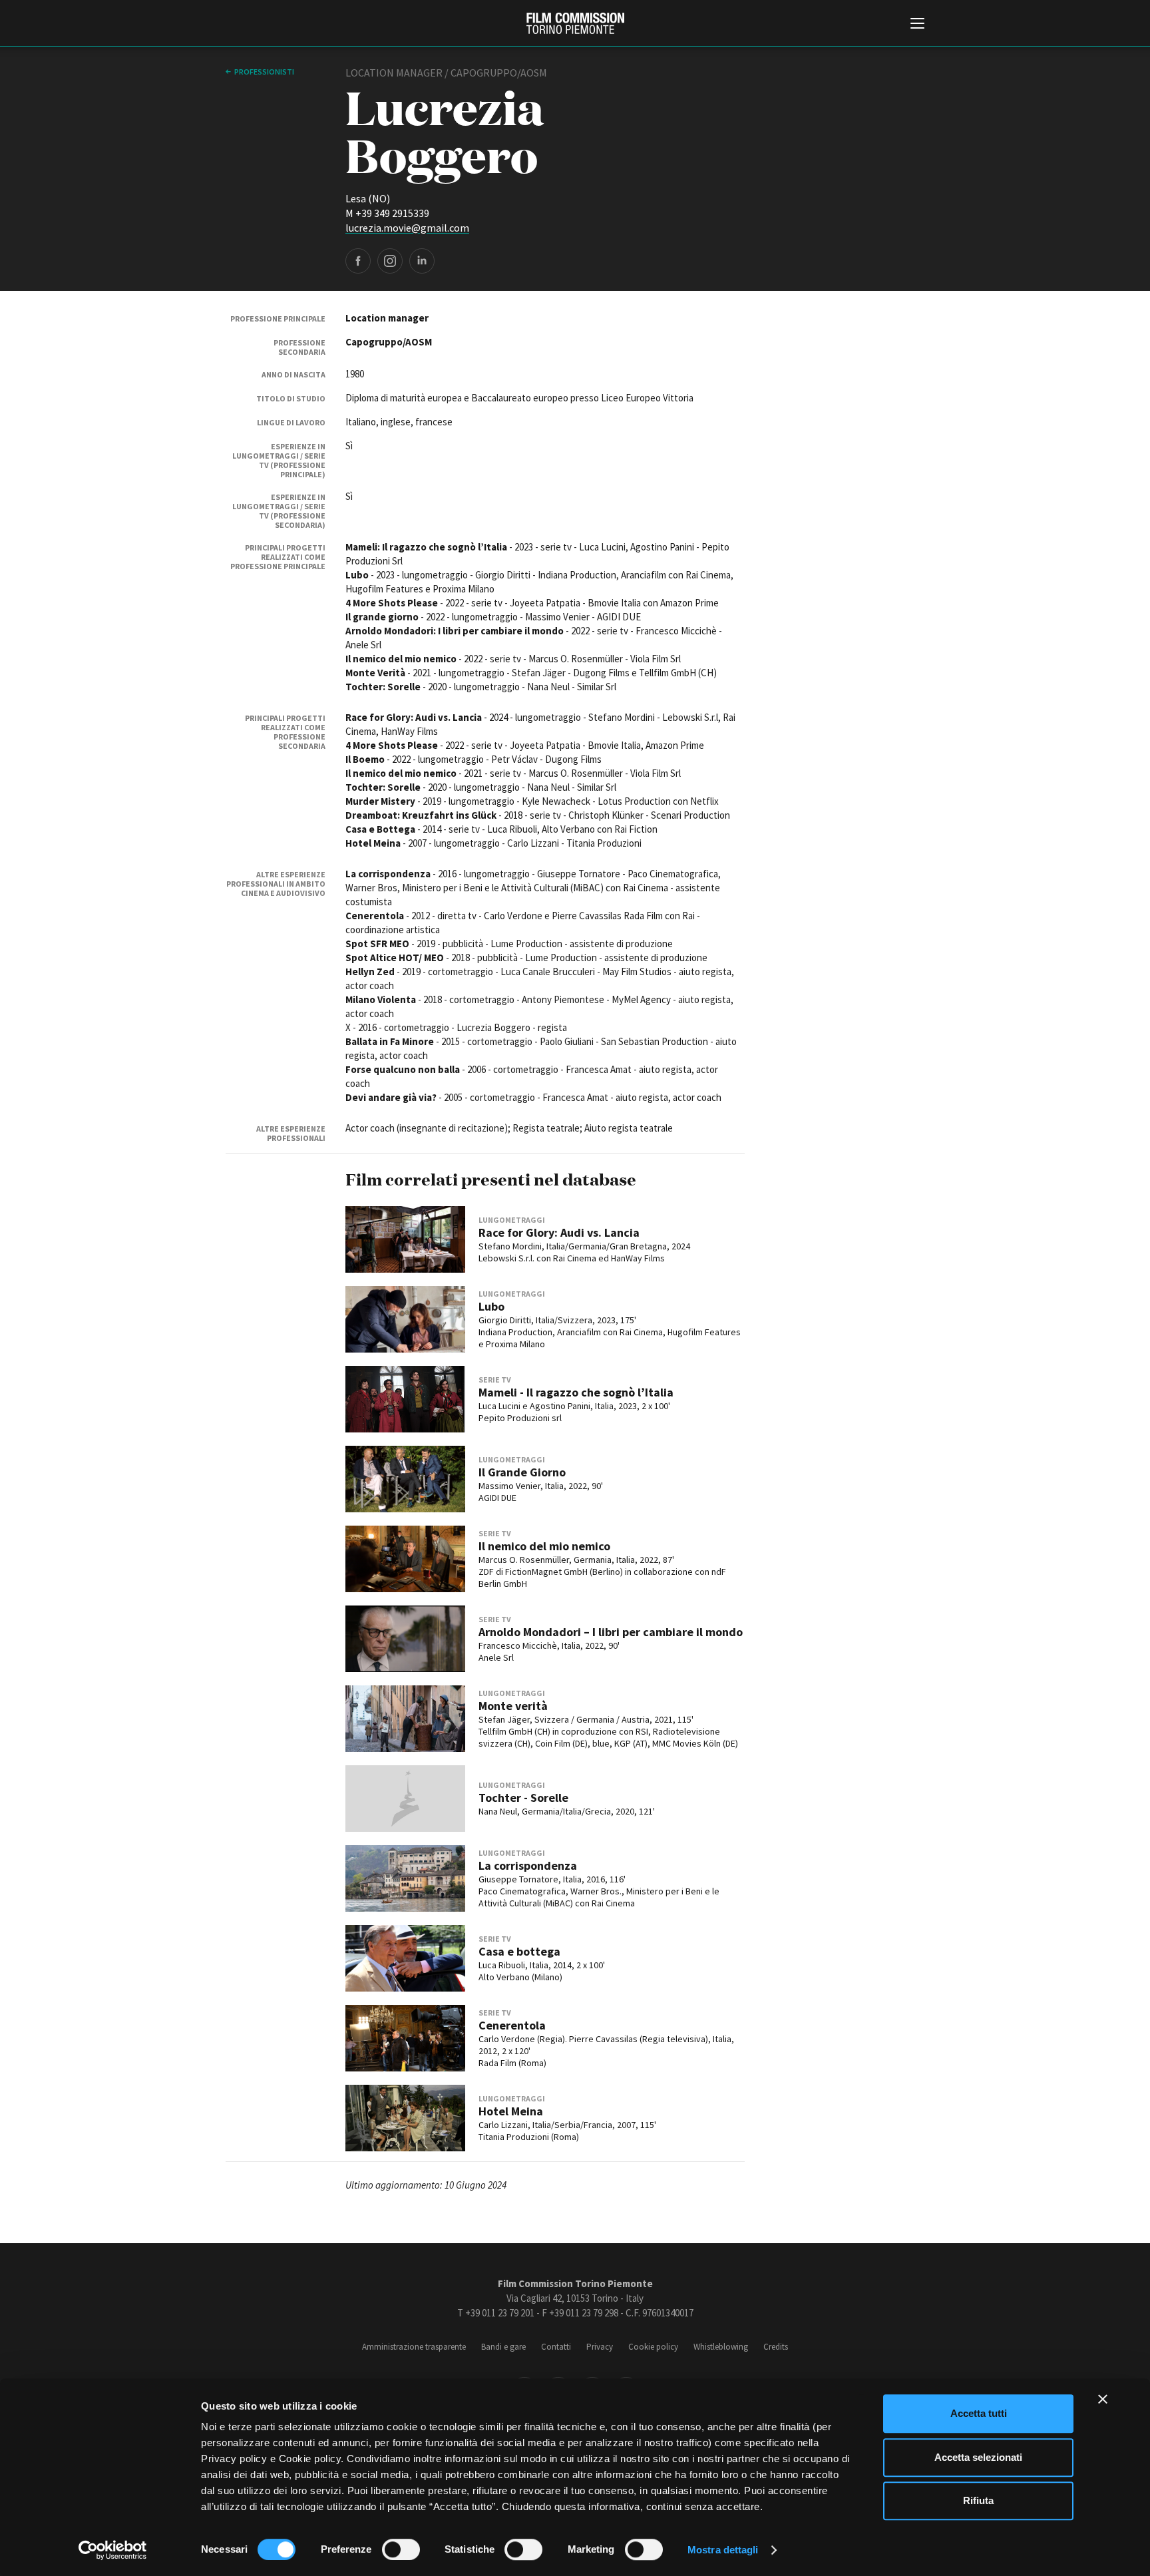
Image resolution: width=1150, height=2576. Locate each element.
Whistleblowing (721, 2347)
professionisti (264, 72)
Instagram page (390, 261)
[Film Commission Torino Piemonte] (575, 23)
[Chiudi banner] (1103, 2399)
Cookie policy (653, 2347)
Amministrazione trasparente (414, 2347)
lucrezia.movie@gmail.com (407, 228)
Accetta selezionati (978, 2457)
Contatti (556, 2347)
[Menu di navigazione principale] (917, 25)
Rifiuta (978, 2500)
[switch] (401, 2549)
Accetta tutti (979, 2413)
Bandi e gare (503, 2347)
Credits (776, 2347)
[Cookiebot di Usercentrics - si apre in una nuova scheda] (113, 2550)
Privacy (600, 2347)
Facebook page (358, 261)
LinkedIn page (422, 261)
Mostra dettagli (723, 2550)
